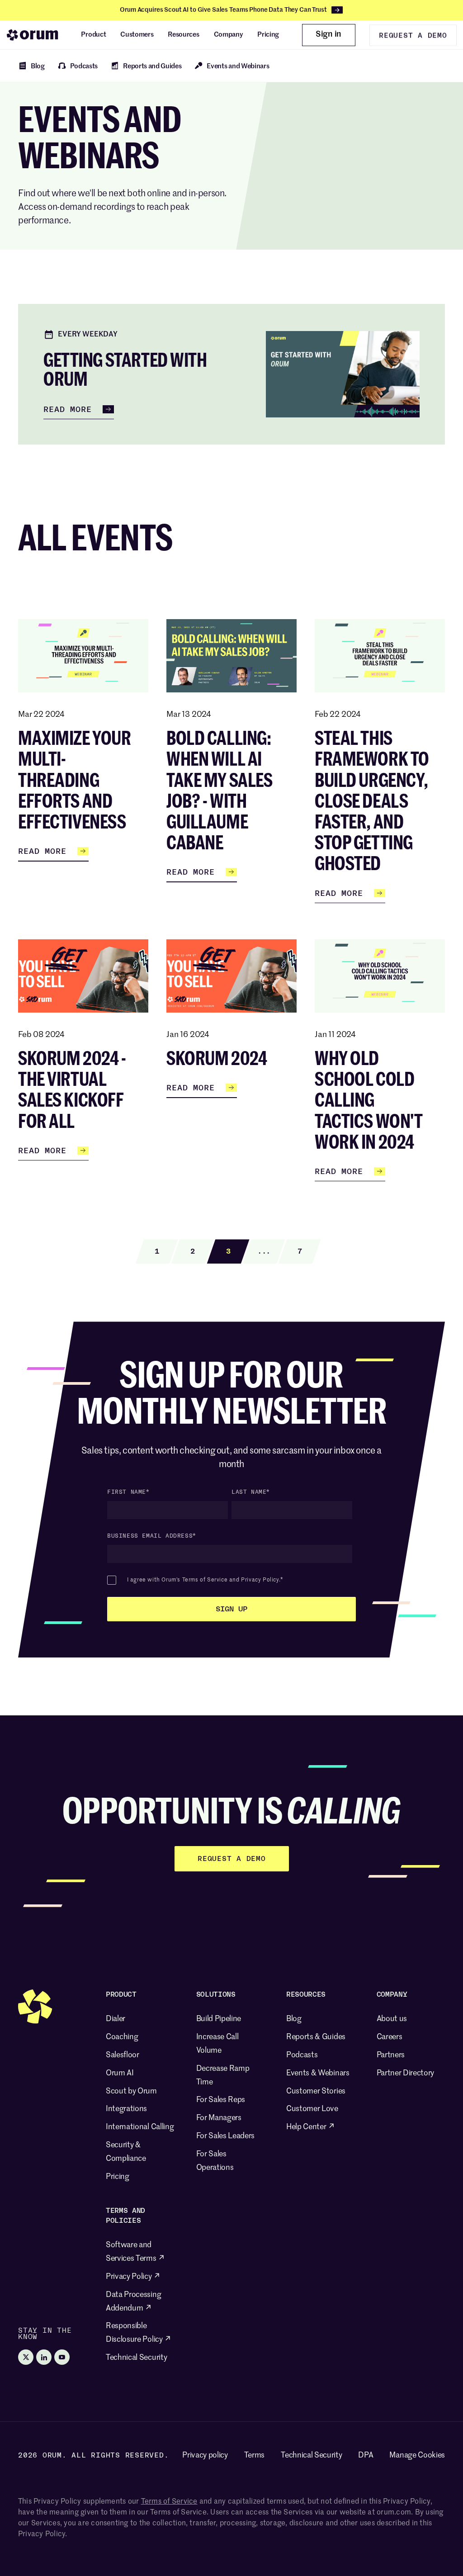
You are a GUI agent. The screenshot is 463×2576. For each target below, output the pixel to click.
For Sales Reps (221, 2100)
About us (392, 2019)
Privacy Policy (260, 1580)
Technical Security (136, 2358)
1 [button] (157, 1251)
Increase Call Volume (217, 2044)
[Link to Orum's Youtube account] (62, 2357)
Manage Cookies (417, 2455)
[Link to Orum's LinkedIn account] (44, 2357)
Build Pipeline (219, 2019)
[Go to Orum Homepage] (33, 35)
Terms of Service (205, 1580)
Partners (391, 2055)
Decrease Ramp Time (223, 2076)
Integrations (126, 2109)
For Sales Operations (215, 2161)
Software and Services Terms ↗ (135, 2252)
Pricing (118, 2177)
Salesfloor (123, 2055)
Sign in (328, 34)
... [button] (264, 1251)
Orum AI (120, 2073)
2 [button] (193, 1251)
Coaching (122, 2037)
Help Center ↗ (311, 2127)
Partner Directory (406, 2073)
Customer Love (312, 2109)
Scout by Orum (131, 2091)
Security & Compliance (126, 2152)
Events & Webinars (318, 2073)
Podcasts (302, 2055)
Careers (390, 2037)
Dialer (116, 2019)
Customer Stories (316, 2091)
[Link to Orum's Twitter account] (26, 2357)
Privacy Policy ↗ (133, 2277)
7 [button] (300, 1251)
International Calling (140, 2127)
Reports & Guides (316, 2037)
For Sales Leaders (226, 2136)
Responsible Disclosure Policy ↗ (139, 2333)
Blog (294, 2019)
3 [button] (228, 1251)
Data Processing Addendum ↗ (133, 2302)
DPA (366, 2455)
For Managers (219, 2118)
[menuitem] (93, 35)
